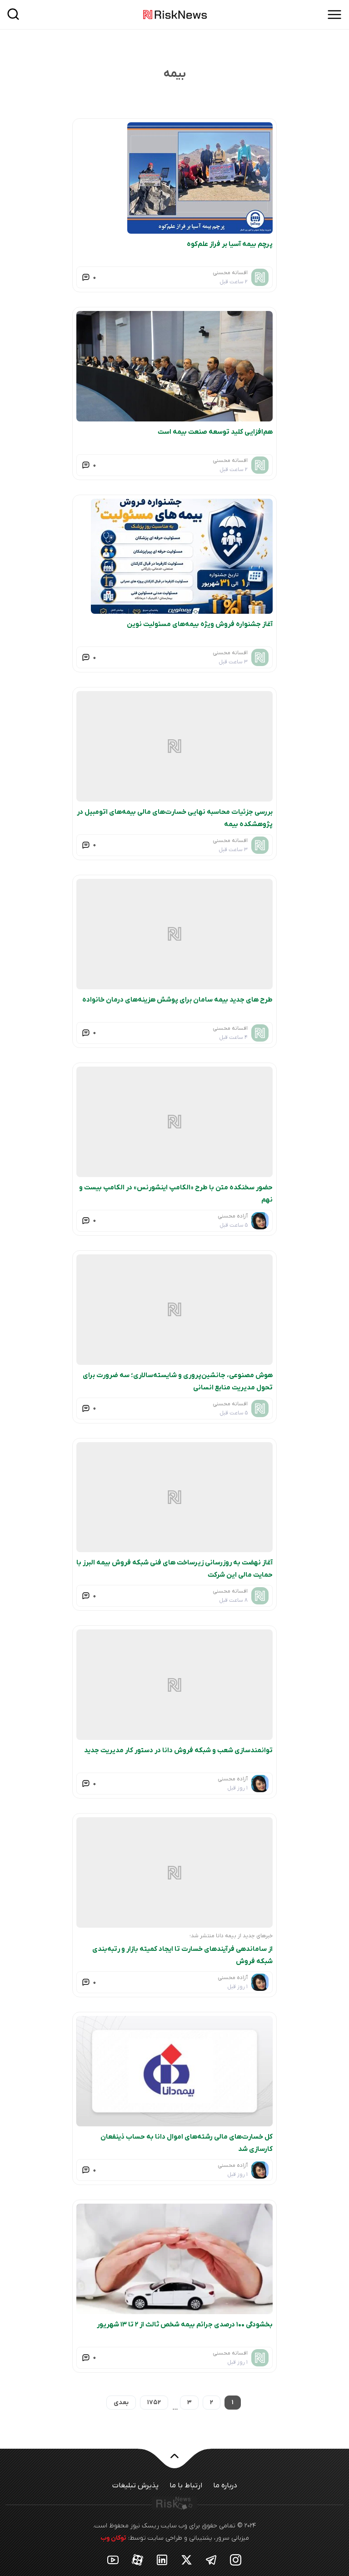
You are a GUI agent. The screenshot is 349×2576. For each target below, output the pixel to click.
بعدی (121, 2403)
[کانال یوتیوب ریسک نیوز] (113, 2559)
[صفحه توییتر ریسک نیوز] (187, 2559)
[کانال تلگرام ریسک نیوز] (211, 2559)
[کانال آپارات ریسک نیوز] (138, 2559)
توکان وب (113, 2538)
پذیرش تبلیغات (135, 2486)
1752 (154, 2403)
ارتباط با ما (186, 2486)
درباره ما (225, 2486)
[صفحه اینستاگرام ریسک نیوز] (236, 2559)
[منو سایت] (334, 15)
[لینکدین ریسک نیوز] (162, 2559)
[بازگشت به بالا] (174, 2461)
